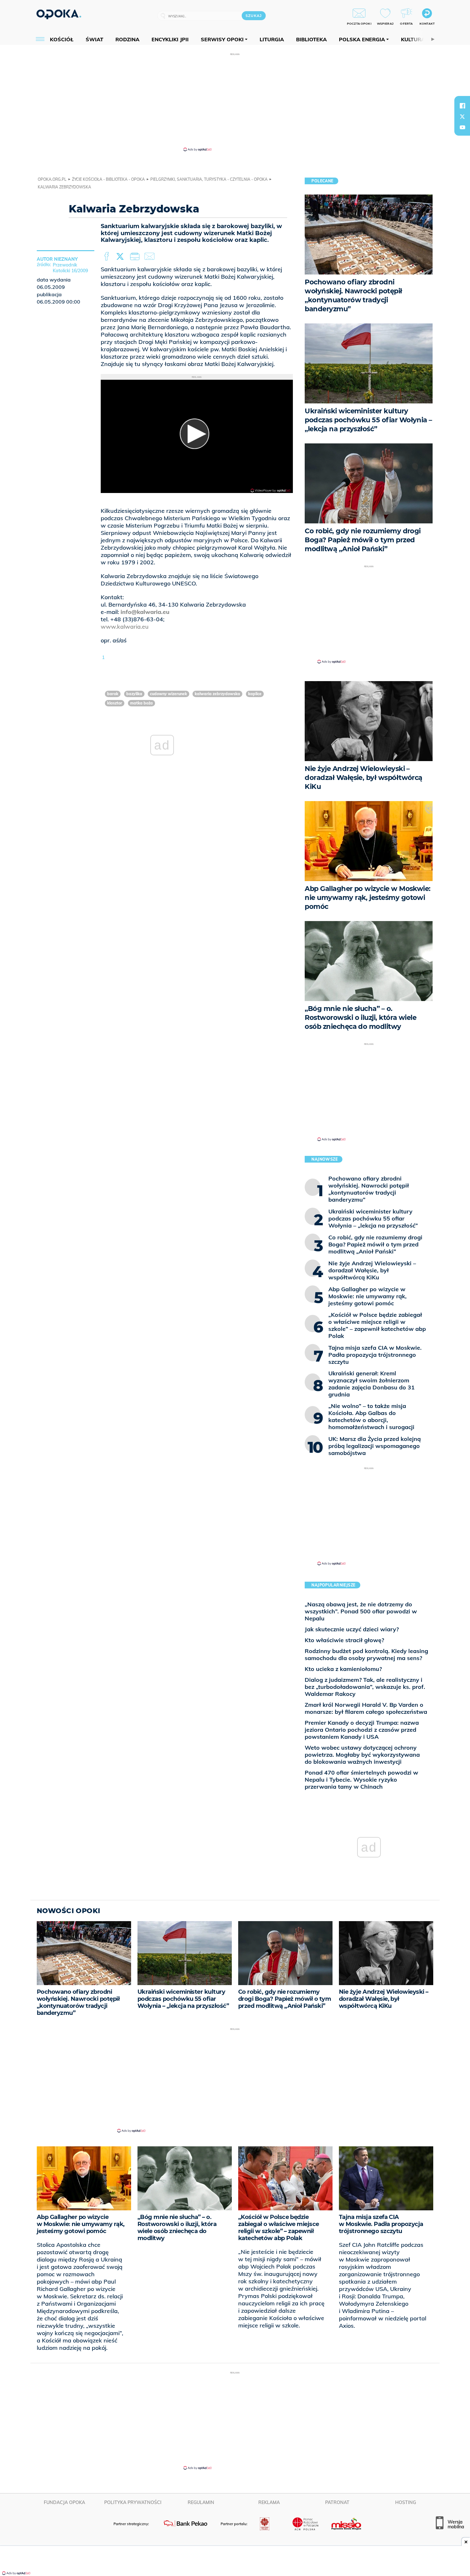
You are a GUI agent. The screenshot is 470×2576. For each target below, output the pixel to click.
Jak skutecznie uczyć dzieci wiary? (352, 1629)
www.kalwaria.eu (125, 627)
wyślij (151, 257)
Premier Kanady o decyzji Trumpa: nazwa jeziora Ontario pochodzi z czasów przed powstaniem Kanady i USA (362, 1730)
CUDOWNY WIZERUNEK (168, 694)
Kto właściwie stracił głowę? (344, 1640)
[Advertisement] (235, 102)
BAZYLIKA (134, 694)
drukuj (136, 257)
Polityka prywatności (133, 2502)
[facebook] (462, 106)
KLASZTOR (115, 703)
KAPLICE (255, 694)
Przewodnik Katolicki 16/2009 (70, 268)
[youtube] (462, 127)
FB (107, 257)
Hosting (406, 2502)
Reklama (269, 2502)
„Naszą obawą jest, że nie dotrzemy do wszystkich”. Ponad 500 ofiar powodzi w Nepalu (361, 1611)
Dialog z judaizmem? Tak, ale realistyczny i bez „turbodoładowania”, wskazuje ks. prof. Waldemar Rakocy (365, 1687)
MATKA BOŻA (141, 703)
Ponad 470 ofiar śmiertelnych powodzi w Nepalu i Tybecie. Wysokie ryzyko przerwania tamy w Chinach (361, 1780)
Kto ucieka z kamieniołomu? (343, 1669)
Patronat (337, 2502)
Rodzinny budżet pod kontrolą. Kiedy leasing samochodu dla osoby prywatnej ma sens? (366, 1654)
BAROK (113, 694)
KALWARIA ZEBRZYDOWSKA (217, 694)
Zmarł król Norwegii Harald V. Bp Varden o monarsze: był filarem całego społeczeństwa (366, 1708)
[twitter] (462, 116)
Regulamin (201, 2502)
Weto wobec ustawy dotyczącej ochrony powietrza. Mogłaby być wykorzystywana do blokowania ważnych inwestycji (362, 1755)
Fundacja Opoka (64, 2502)
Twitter (121, 257)
